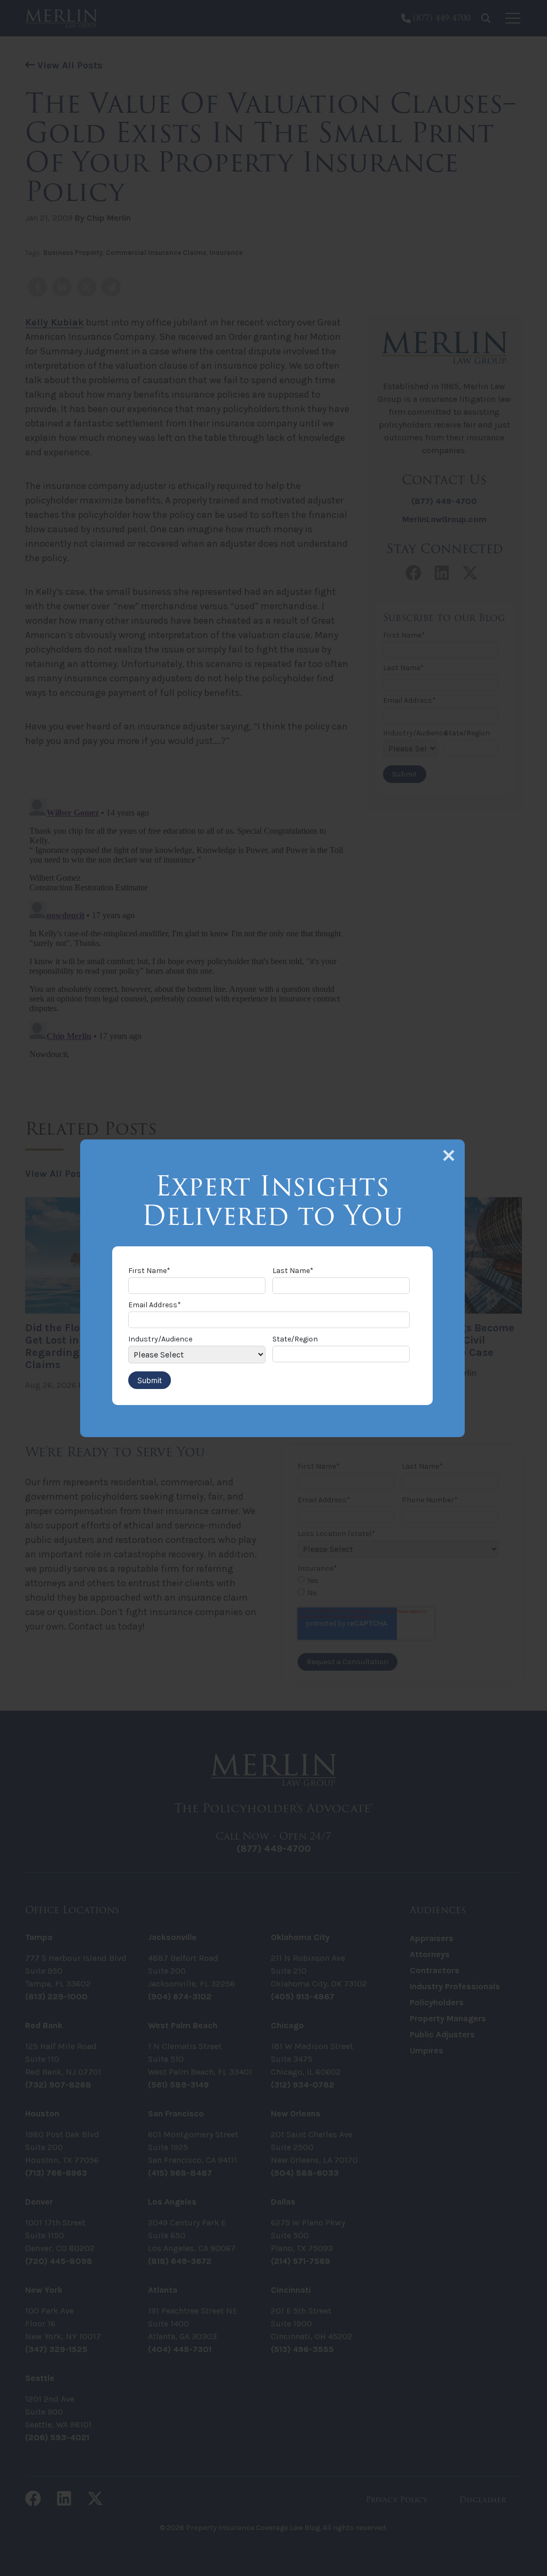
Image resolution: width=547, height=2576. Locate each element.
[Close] (449, 1155)
